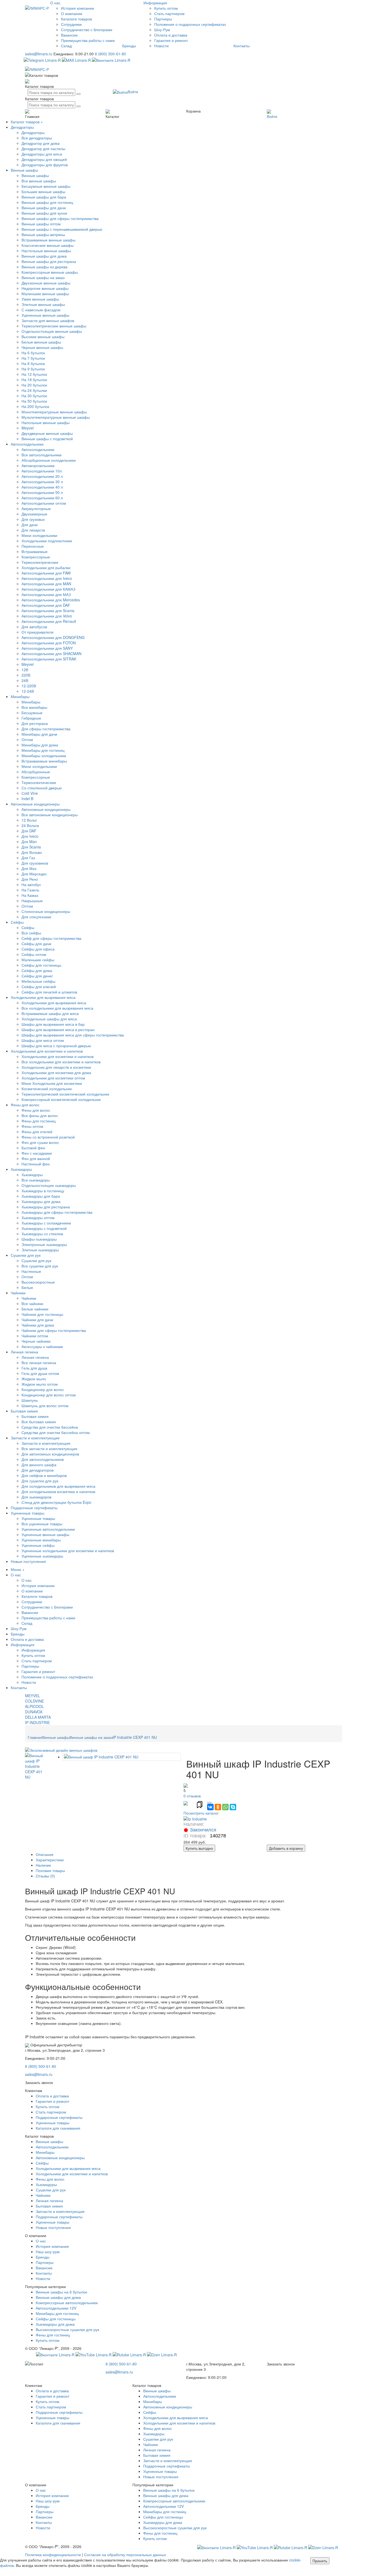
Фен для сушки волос (40, 1142)
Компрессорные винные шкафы (50, 272)
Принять (320, 2561)
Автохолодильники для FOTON (49, 643)
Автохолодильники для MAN (46, 584)
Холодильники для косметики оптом (53, 1078)
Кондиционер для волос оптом (49, 1395)
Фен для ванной (36, 1158)
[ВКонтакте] (210, 1807)
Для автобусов (34, 627)
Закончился (203, 1830)
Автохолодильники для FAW (46, 573)
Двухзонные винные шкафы (46, 283)
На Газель (30, 890)
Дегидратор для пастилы (43, 149)
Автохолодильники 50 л (42, 492)
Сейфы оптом (34, 954)
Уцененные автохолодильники (48, 1529)
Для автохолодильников (43, 1459)
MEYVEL (33, 1696)
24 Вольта (30, 825)
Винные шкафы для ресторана (49, 261)
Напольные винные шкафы (46, 422)
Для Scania (31, 847)
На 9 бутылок (33, 369)
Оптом (27, 739)
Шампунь (30, 1400)
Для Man (29, 841)
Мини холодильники (39, 766)
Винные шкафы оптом (41, 224)
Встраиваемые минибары (44, 761)
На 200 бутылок (35, 406)
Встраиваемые (35, 551)
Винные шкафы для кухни (44, 213)
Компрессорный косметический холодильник (61, 1099)
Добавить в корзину (286, 1848)
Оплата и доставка (171, 35)
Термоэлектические (39, 782)
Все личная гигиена (39, 1363)
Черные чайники (36, 1341)
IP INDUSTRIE (37, 1722)
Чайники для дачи (37, 1320)
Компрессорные (36, 557)
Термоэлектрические (40, 562)
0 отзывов (192, 1796)
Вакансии (69, 35)
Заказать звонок (39, 2082)
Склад (66, 46)
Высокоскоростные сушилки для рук (67, 2329)
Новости (161, 46)
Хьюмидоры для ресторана (46, 1207)
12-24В (28, 691)
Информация (33, 1650)
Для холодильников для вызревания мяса (58, 1486)
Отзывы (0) (45, 1876)
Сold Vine (30, 793)
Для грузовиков (35, 863)
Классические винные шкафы (48, 245)
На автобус (31, 884)
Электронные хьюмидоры (44, 1244)
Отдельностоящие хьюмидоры (49, 1185)
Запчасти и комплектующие (35, 1438)
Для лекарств (33, 530)
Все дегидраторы (37, 138)
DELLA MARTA (38, 1717)
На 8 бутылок (33, 363)
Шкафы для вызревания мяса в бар (53, 1024)
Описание (45, 1854)
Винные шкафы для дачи (44, 208)
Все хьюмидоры (36, 1180)
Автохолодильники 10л (42, 471)
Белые (27, 1287)
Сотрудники (71, 24)
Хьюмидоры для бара (41, 1196)
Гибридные (31, 718)
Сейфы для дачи (36, 944)
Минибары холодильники (44, 756)
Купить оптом (166, 8)
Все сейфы (31, 933)
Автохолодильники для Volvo (47, 616)
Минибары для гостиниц (43, 750)
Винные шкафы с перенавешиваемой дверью (62, 229)
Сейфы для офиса (38, 949)
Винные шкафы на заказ (43, 277)
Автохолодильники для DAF (46, 605)
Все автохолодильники (42, 455)
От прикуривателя (37, 632)
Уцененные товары (28, 1513)
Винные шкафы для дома (44, 256)
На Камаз (30, 895)
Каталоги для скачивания (58, 2128)
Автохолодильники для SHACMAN (51, 653)
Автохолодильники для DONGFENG (53, 637)
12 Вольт (29, 820)
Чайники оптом (35, 1336)
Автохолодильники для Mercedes (51, 600)
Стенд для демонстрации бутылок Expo (56, 1502)
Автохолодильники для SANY (47, 648)
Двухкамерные (34, 514)
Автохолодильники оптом (44, 503)
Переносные (33, 546)
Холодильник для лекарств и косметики (56, 1067)
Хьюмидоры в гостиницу (43, 1191)
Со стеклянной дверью (42, 788)
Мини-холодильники (39, 535)
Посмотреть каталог (201, 1813)
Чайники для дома (38, 1325)
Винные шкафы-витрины (43, 234)
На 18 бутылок (34, 380)
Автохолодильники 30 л (42, 482)
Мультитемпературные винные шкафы (56, 417)
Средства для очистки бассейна (50, 1427)
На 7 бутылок (33, 358)
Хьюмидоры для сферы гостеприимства (57, 1212)
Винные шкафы (24, 170)
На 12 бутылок (34, 374)
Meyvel (28, 428)
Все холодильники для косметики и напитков (61, 1062)
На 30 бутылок (34, 396)
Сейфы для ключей (39, 987)
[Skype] (233, 1807)
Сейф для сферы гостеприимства (51, 938)
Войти (133, 92)
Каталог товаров (25, 122)
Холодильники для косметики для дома (56, 1072)
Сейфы (17, 922)
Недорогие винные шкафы (45, 288)
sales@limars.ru (39, 54)
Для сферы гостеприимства (46, 729)
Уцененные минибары (41, 1540)
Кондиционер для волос (43, 1389)
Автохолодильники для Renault (49, 621)
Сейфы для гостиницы (41, 965)
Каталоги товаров (76, 19)
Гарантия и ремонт (171, 40)
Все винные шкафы (39, 181)
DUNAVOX (34, 1712)
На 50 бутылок (34, 401)
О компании (72, 13)
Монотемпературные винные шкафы (54, 412)
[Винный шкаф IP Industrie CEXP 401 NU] (36, 1766)
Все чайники (32, 1303)
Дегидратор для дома (41, 143)
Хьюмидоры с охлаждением (46, 1223)
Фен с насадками (37, 1153)
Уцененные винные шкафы (45, 315)
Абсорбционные (36, 772)
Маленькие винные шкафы (45, 294)
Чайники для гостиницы (42, 1314)
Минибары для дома (40, 745)
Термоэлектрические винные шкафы (54, 326)
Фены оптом (32, 1126)
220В (26, 675)
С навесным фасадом (41, 310)
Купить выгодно (199, 1848)
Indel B (27, 799)
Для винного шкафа (39, 1465)
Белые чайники (35, 1309)
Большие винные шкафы (43, 192)
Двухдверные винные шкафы (47, 433)
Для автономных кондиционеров (50, 1454)
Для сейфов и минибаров (44, 1475)
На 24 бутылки (34, 390)
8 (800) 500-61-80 (110, 54)
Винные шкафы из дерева (44, 267)
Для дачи (30, 525)
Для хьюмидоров (36, 1497)
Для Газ (28, 858)
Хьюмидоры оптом (38, 1217)
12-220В (29, 686)
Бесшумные (32, 713)
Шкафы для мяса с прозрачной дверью (56, 1046)
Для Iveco (30, 836)
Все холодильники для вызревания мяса (57, 1008)
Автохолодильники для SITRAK (49, 659)
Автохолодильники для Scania (48, 610)
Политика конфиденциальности (53, 2555)
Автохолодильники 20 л (42, 476)
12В (25, 670)
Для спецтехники (36, 917)
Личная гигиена (24, 1352)
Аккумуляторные (36, 508)
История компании (78, 8)
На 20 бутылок (34, 385)
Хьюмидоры (21, 1169)
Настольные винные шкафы (46, 251)
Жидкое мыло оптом (40, 1384)
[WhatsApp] (225, 1807)
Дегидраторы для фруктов (45, 165)
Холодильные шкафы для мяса (49, 1019)
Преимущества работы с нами (88, 40)
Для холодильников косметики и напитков (58, 1491)
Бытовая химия (24, 1411)
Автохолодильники (27, 444)
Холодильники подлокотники (47, 541)
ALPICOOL (34, 1706)
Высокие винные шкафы (43, 337)
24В (25, 680)
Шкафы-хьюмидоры (39, 1239)
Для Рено (30, 879)
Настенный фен (36, 1164)
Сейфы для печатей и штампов (49, 992)
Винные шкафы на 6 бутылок (61, 2292)
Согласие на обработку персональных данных (125, 2555)
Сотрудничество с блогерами (87, 30)
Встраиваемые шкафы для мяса (50, 1013)
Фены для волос (25, 1105)
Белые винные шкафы (41, 342)
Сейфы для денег (37, 976)
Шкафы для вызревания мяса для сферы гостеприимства (73, 1035)
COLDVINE (34, 1701)
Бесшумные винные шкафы (46, 186)
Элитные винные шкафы (43, 304)
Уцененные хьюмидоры (42, 1556)
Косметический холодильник (47, 1089)
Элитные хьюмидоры (40, 1250)
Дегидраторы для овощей (44, 159)
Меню (16, 1569)
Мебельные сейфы (38, 981)
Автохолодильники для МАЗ (46, 594)
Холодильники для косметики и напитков (47, 1051)
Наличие (43, 1865)
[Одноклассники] (218, 1807)
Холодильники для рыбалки (46, 568)
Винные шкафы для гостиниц (47, 202)
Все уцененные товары (42, 1524)
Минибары (20, 696)
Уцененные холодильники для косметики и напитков (68, 1551)
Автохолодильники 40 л (42, 487)
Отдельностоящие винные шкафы (52, 331)
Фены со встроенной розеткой (48, 1137)
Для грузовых (33, 519)
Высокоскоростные (38, 1282)
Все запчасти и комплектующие (49, 1448)
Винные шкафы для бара (44, 197)
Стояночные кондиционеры (46, 911)
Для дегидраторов (37, 1470)
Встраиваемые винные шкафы (48, 240)
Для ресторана (35, 723)
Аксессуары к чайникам (42, 1346)
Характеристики (50, 1860)
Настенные (31, 1271)
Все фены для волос (40, 1115)
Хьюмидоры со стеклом (42, 1234)
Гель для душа (34, 1368)
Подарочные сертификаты (34, 1508)
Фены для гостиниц (39, 1121)
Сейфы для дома (37, 970)
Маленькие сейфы (38, 960)
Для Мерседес (34, 874)
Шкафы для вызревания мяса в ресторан (58, 1029)
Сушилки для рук (26, 1255)
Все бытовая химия (39, 1422)
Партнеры (163, 19)
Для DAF (29, 831)
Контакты (242, 46)
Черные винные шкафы (42, 347)
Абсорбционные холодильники (49, 460)
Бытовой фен (33, 1148)
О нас (55, 3)
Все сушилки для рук (40, 1266)
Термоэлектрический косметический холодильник (65, 1094)
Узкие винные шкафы (40, 299)
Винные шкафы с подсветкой (47, 439)
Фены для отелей (37, 1132)
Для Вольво (32, 852)
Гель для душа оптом (40, 1373)
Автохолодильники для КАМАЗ (48, 589)
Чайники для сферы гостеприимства (54, 1330)
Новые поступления (28, 1561)
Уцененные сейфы (38, 1545)
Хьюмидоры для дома (41, 1201)
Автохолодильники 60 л (42, 498)
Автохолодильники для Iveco (47, 578)
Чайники (18, 1293)
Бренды (129, 46)
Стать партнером (169, 13)
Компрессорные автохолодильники (67, 2303)
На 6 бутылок (33, 353)
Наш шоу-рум (48, 2252)
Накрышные (32, 901)
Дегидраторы (22, 127)
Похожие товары (50, 1870)
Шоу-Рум (162, 30)
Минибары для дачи (39, 734)
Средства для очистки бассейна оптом (56, 1432)
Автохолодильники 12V (56, 2308)
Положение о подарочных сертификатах (190, 24)
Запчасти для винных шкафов (48, 320)
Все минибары (34, 707)
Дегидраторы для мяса (42, 154)
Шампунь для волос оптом (45, 1406)
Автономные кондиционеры (35, 804)
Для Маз (29, 868)
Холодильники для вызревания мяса (43, 997)
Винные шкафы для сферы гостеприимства (60, 218)
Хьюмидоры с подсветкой (44, 1228)
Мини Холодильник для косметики (52, 1083)
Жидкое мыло (34, 1379)
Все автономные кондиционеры (50, 815)
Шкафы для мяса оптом (43, 1040)
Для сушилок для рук (40, 1481)
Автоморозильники (38, 465)
